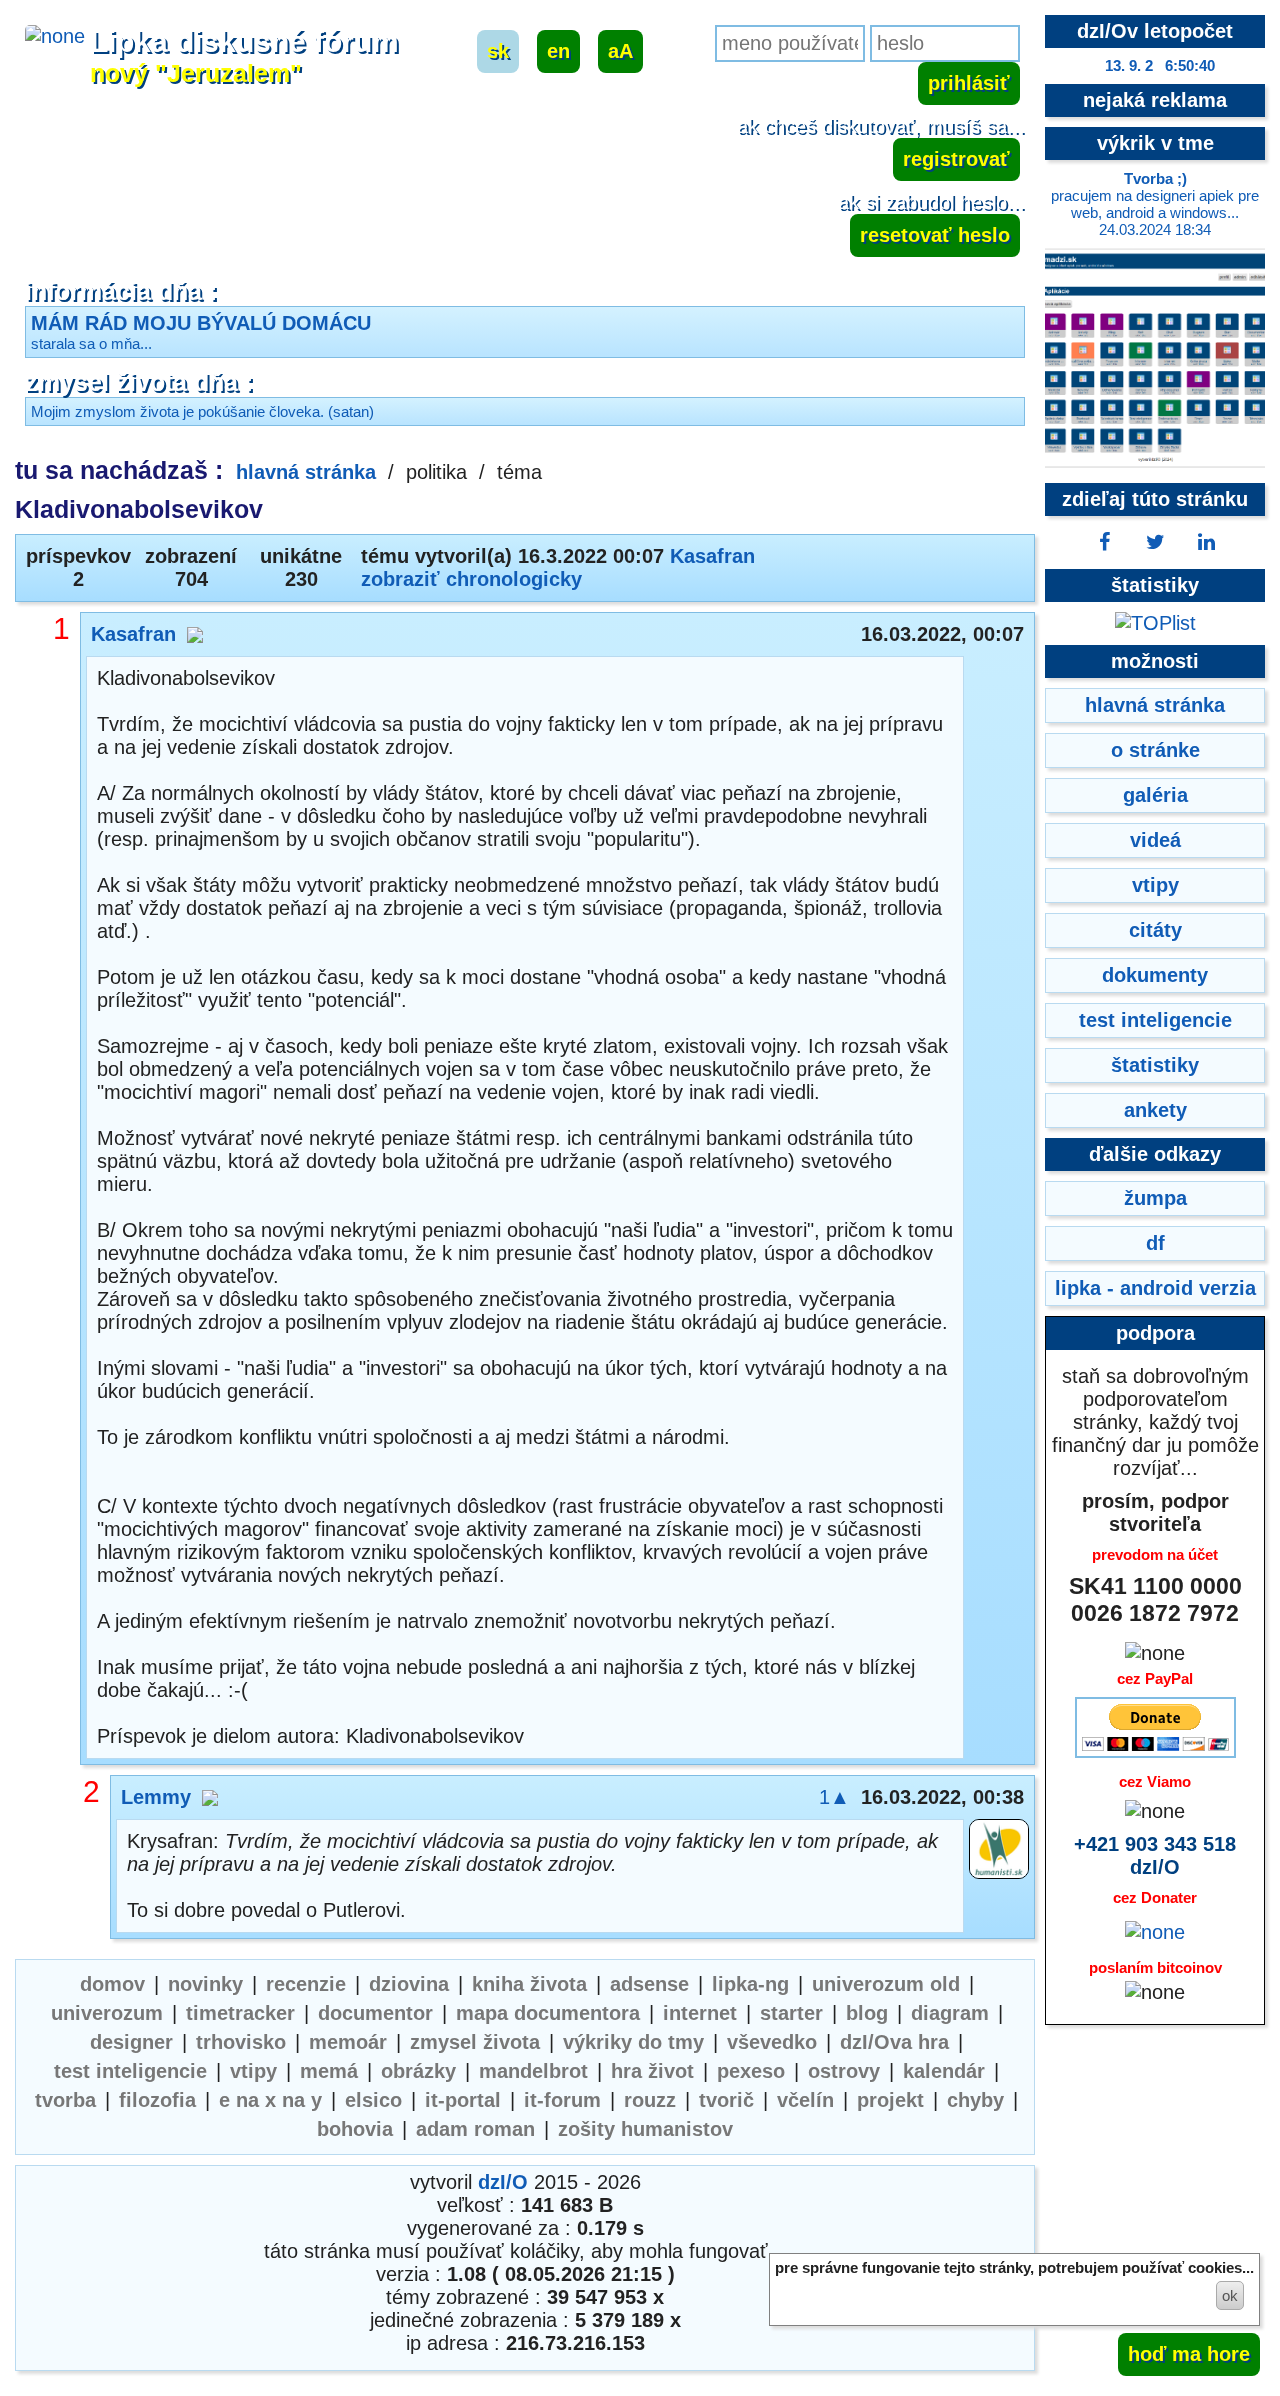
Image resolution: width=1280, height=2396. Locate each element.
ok (1230, 2295)
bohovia (355, 2129)
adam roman (475, 2129)
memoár (348, 2042)
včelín (805, 2100)
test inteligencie (130, 2071)
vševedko (772, 2042)
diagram (950, 2013)
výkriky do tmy (633, 2042)
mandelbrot (533, 2071)
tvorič (726, 2100)
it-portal (463, 2100)
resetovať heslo (935, 235)
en (558, 51)
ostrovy (844, 2071)
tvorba (65, 2100)
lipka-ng (750, 1984)
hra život (652, 2071)
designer (131, 2042)
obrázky (418, 2071)
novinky (205, 1984)
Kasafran (712, 556)
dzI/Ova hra (894, 2042)
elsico (373, 2100)
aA (620, 51)
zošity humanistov (645, 2129)
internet (700, 2013)
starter (791, 2013)
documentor (375, 2013)
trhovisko (241, 2042)
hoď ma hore (1189, 2354)
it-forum (562, 2100)
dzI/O (503, 2182)
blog (867, 2013)
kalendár (944, 2071)
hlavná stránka (306, 472)
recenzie (306, 1984)
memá (329, 2071)
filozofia (157, 2100)
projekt (890, 2100)
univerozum (107, 2013)
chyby (975, 2100)
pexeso (751, 2071)
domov (112, 1984)
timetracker (240, 2013)
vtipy (253, 2071)
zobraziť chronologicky (471, 579)
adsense (649, 1984)
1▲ (834, 1797)
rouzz (650, 2100)
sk (498, 51)
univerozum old (886, 1984)
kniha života (529, 1984)
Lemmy (156, 1797)
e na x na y (270, 2100)
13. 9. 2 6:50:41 (1160, 65)
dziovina (409, 1984)
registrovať (956, 159)
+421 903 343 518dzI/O (1155, 1855)
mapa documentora (548, 2013)
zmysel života (475, 2042)
